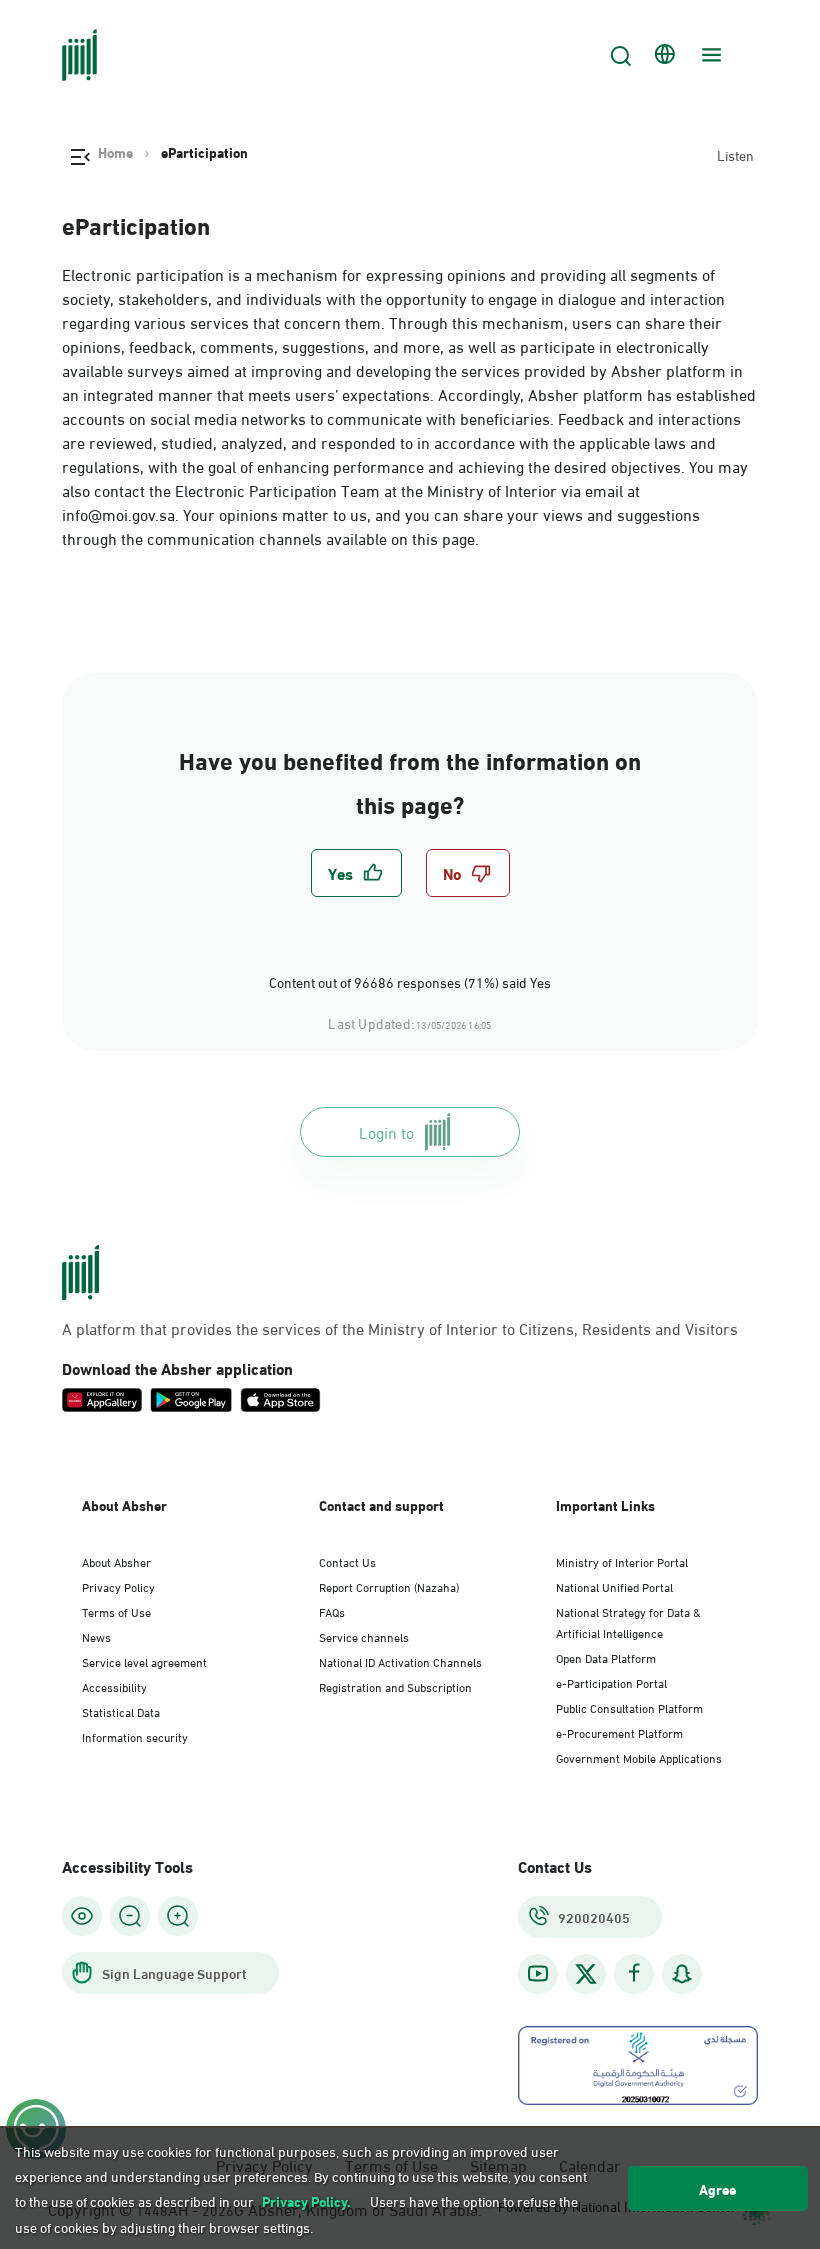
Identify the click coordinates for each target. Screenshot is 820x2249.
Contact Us (347, 1561)
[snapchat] (682, 1973)
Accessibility (114, 1686)
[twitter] (586, 1974)
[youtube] (538, 1973)
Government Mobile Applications (639, 1757)
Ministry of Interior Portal (622, 1561)
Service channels (364, 1636)
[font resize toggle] (130, 1916)
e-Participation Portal (611, 1682)
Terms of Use (116, 1611)
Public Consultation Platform (629, 1707)
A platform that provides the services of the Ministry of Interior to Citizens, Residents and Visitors (400, 1328)
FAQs (332, 1611)
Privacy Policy (118, 1586)
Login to (386, 1131)
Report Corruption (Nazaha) (389, 1586)
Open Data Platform (606, 1657)
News (96, 1636)
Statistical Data (121, 1711)
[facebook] (634, 1973)
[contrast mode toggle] (82, 1916)
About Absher (116, 1561)
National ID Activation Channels (400, 1661)
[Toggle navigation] (709, 55)
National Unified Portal (614, 1586)
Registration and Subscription (395, 1686)
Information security (135, 1736)
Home (115, 152)
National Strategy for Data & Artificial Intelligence (628, 1621)
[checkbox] (356, 873)
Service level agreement (144, 1661)
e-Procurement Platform (619, 1732)
